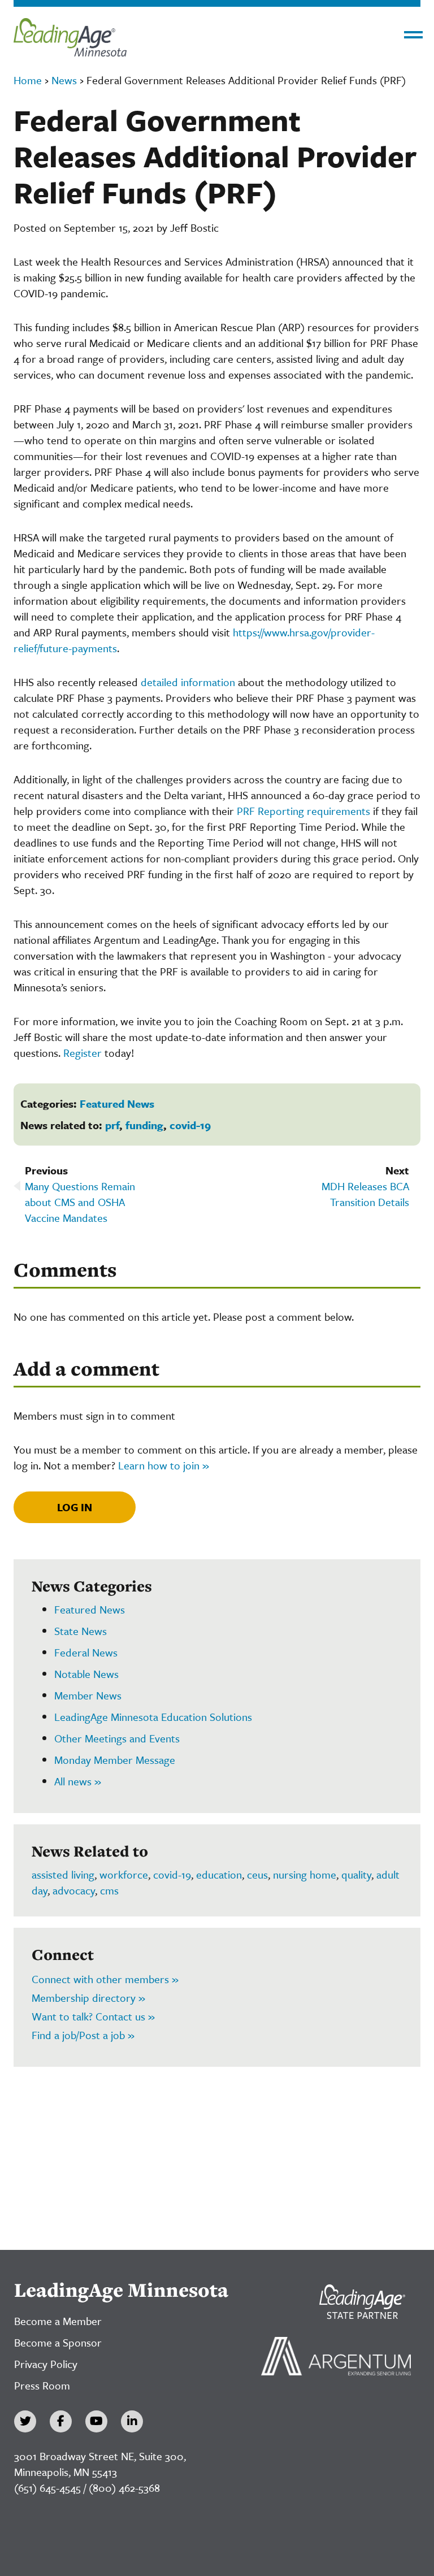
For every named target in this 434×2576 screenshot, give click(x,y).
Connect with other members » (105, 1979)
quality (356, 1874)
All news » (78, 1781)
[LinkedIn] (132, 2421)
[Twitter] (25, 2421)
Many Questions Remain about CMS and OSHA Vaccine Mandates (80, 1202)
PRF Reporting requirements (303, 811)
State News (81, 1631)
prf (112, 1125)
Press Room (42, 2385)
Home (28, 80)
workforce (124, 1874)
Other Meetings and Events (117, 1738)
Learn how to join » (164, 1465)
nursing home (305, 1874)
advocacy (74, 1890)
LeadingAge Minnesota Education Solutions (153, 1717)
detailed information (189, 682)
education (219, 1874)
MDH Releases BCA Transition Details (365, 1194)
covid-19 (190, 1125)
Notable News (86, 1674)
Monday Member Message (115, 1760)
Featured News (117, 1103)
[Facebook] (61, 2421)
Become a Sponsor (58, 2342)
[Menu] (413, 35)
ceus (257, 1874)
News (64, 80)
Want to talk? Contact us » (93, 2016)
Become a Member (58, 2321)
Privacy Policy (46, 2364)
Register (83, 1053)
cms (109, 1890)
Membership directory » (88, 1998)
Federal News (86, 1652)
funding (144, 1125)
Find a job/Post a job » (83, 2035)
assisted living (63, 1874)
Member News (88, 1695)
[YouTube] (96, 2421)
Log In (75, 1507)
